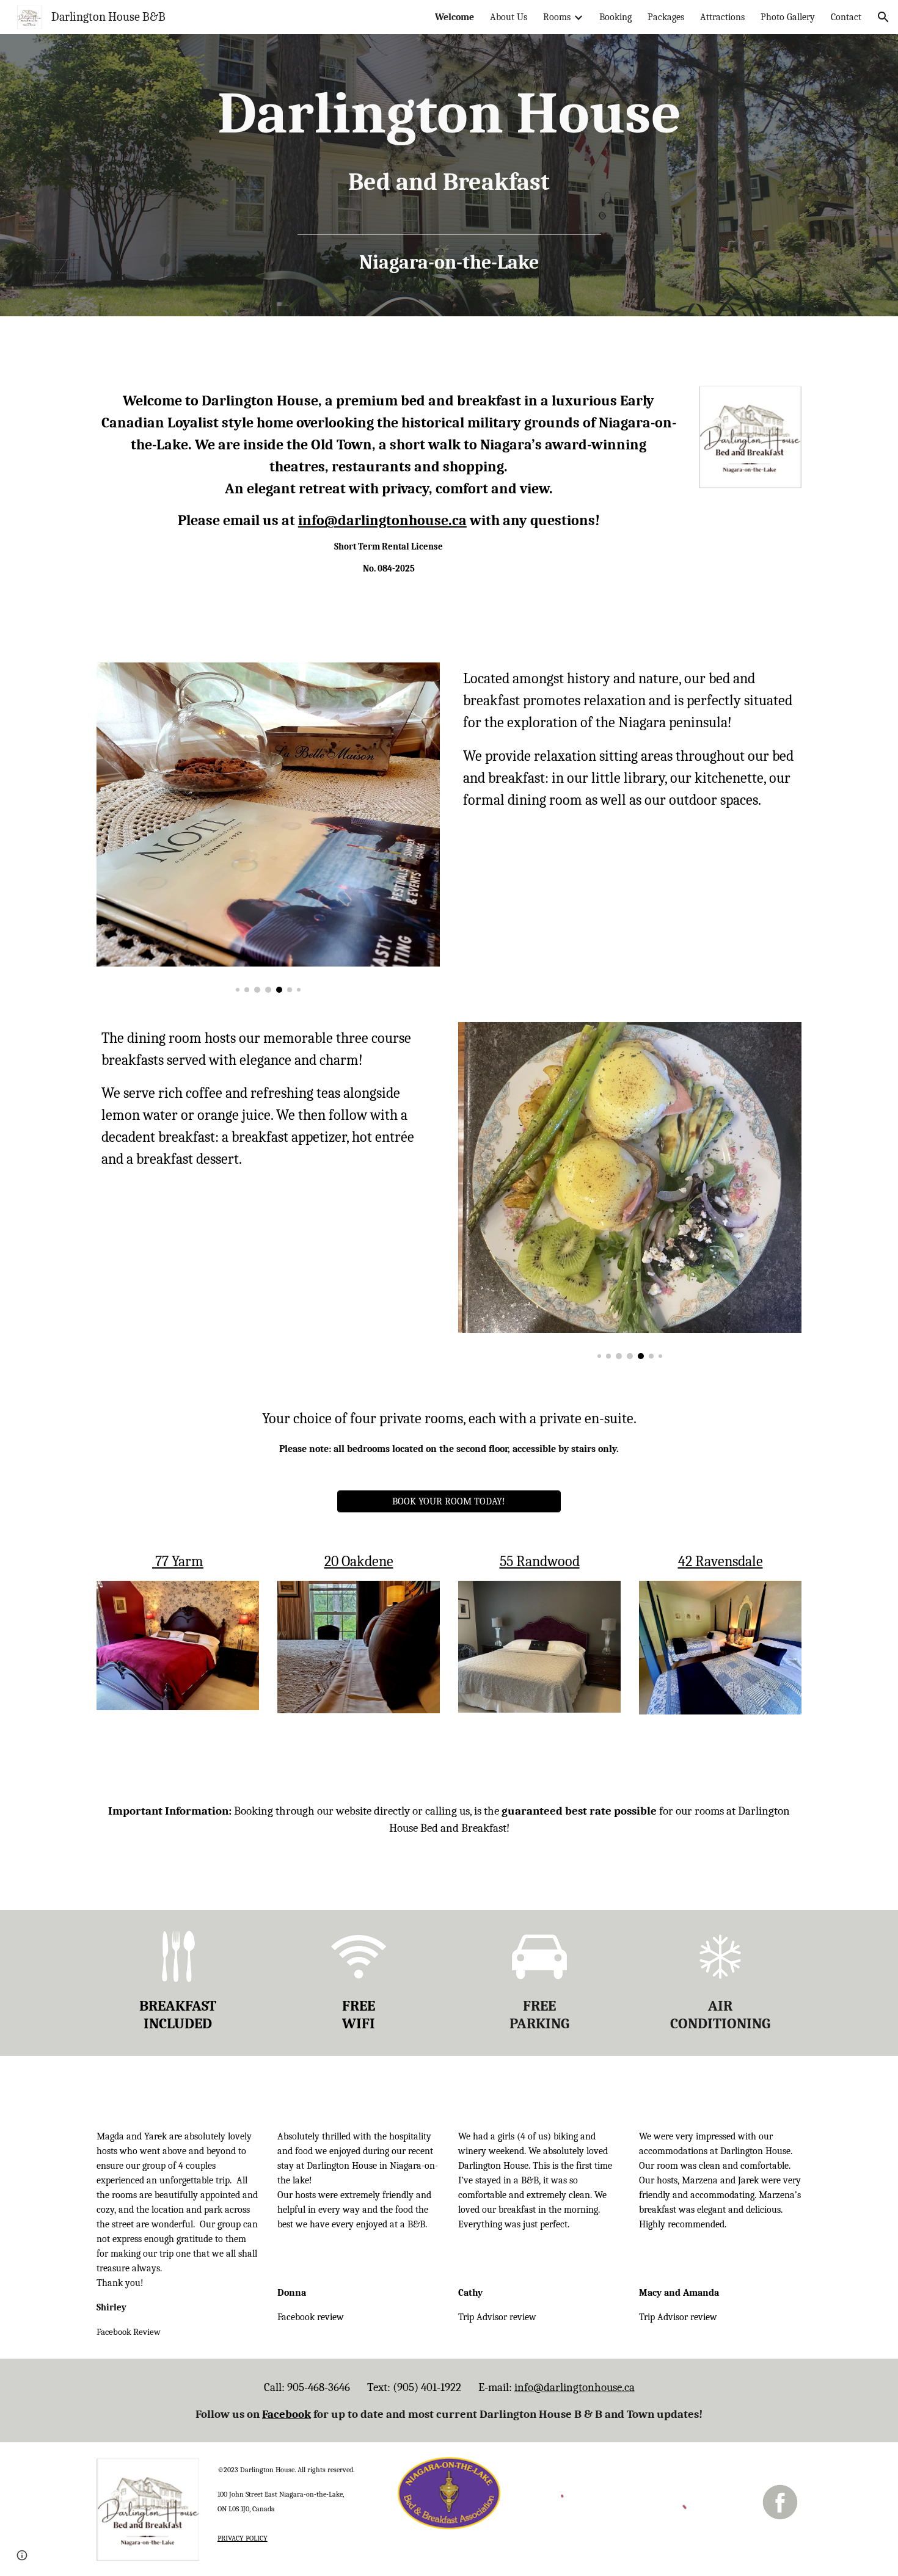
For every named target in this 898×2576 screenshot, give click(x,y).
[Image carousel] (268, 828)
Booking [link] (615, 17)
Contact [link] (846, 17)
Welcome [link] (454, 17)
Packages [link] (666, 17)
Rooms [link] (557, 17)
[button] (883, 17)
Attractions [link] (722, 17)
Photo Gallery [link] (788, 17)
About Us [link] (509, 17)
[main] (449, 175)
